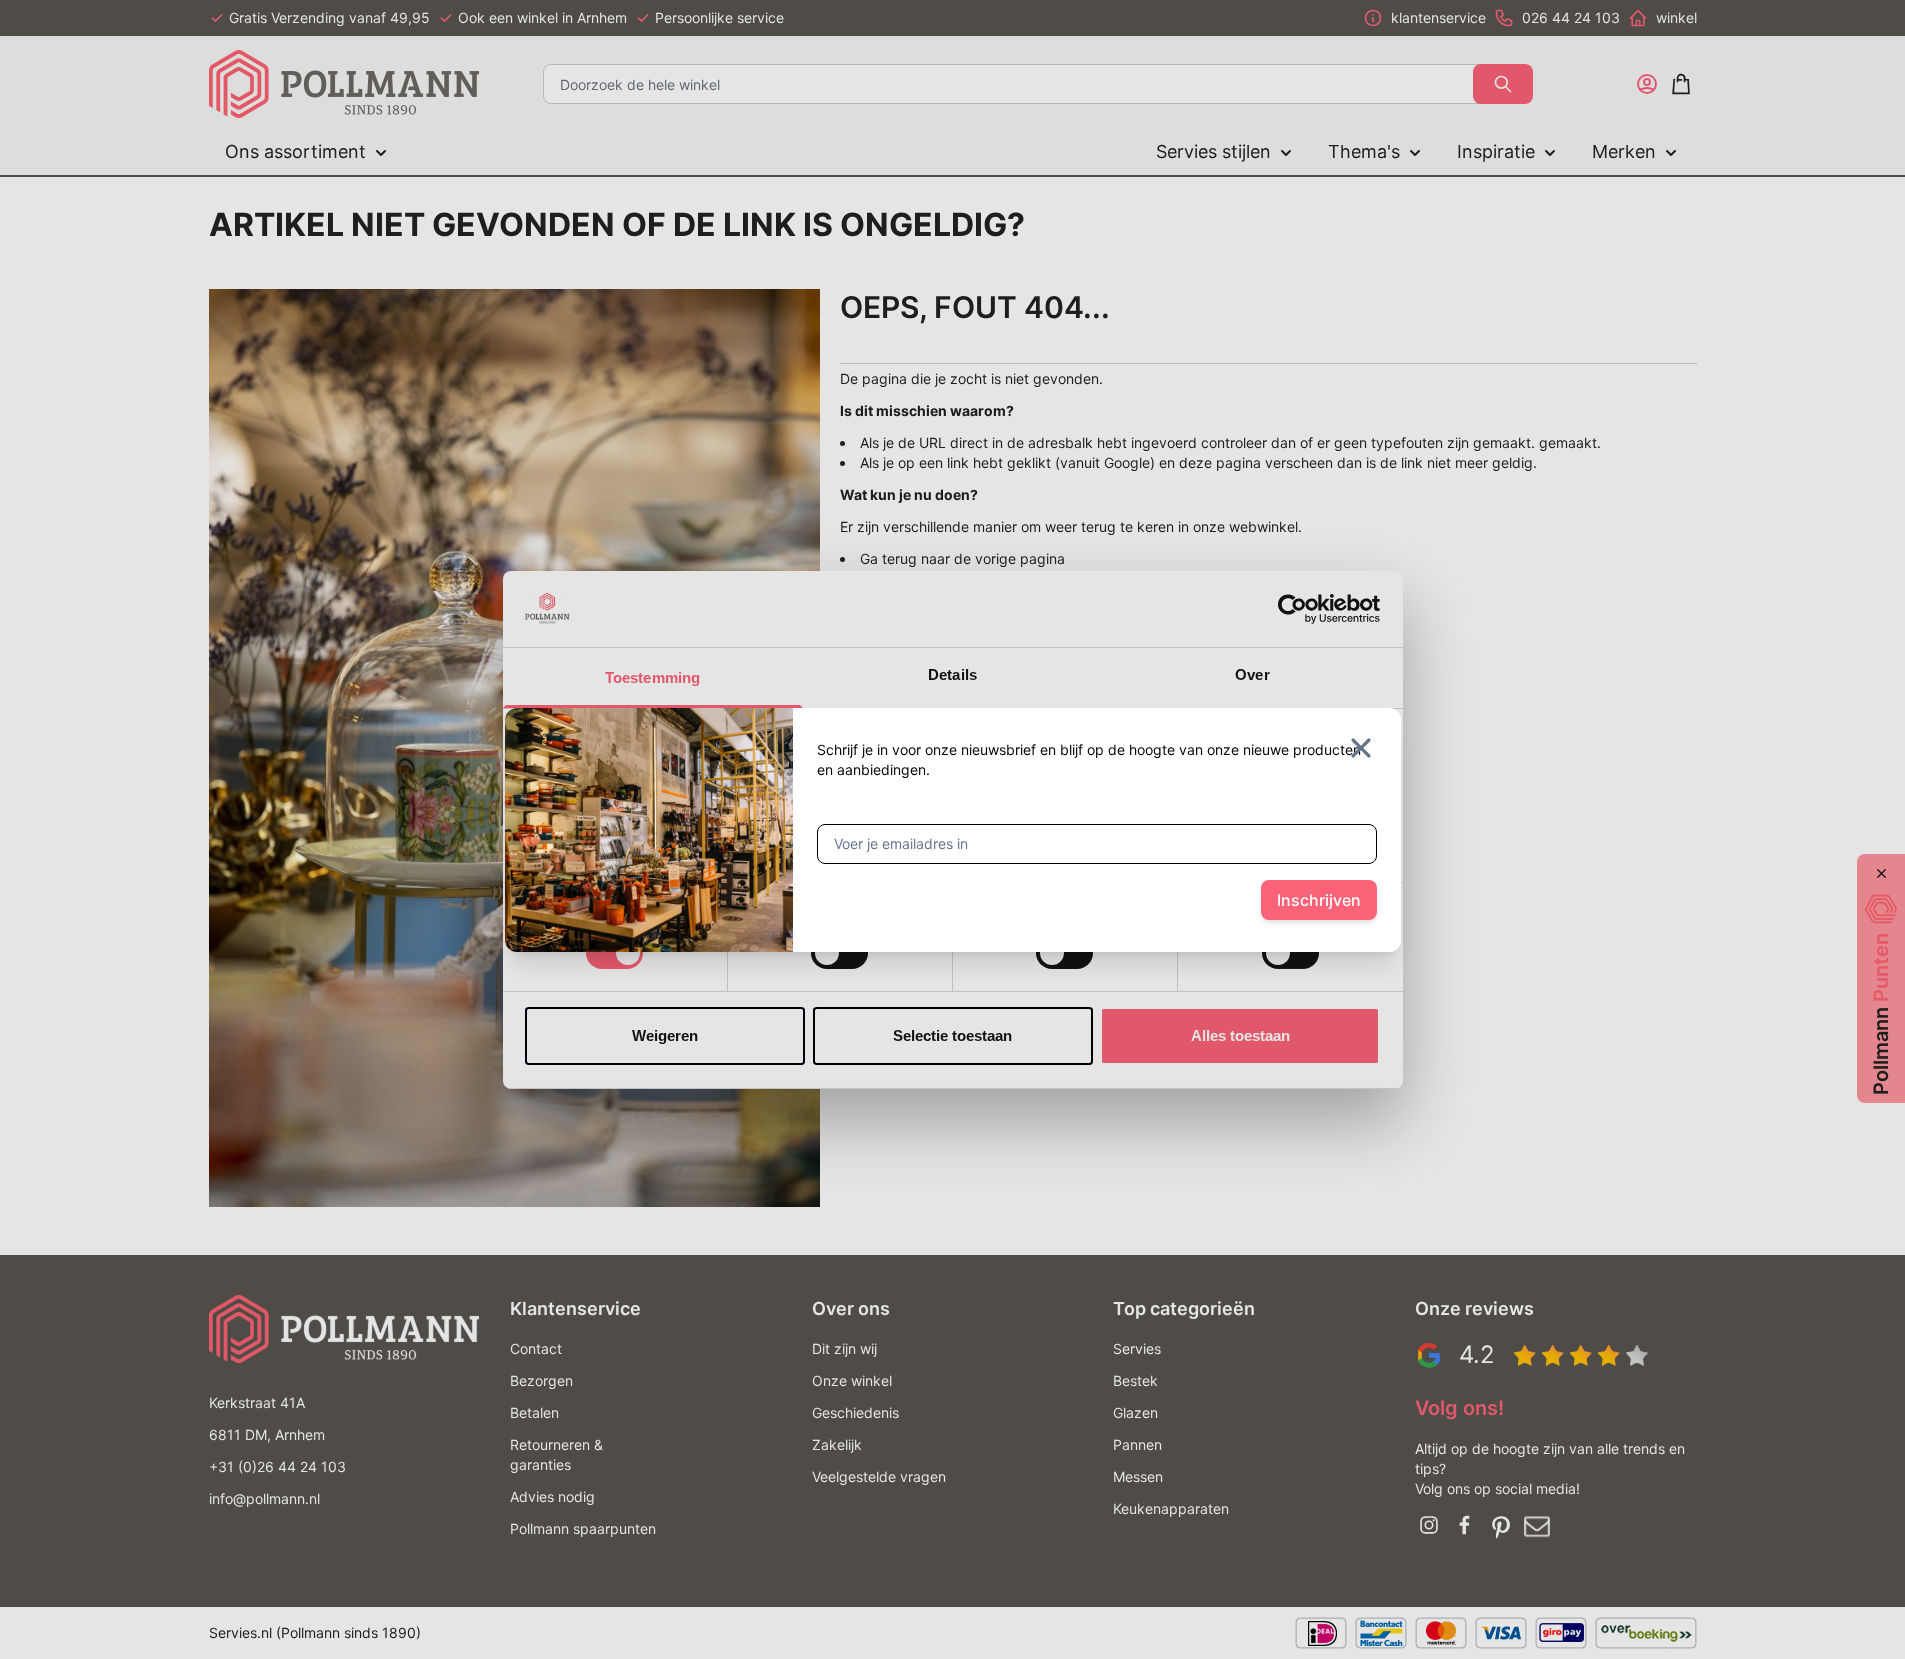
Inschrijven (1319, 900)
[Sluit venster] (1361, 748)
